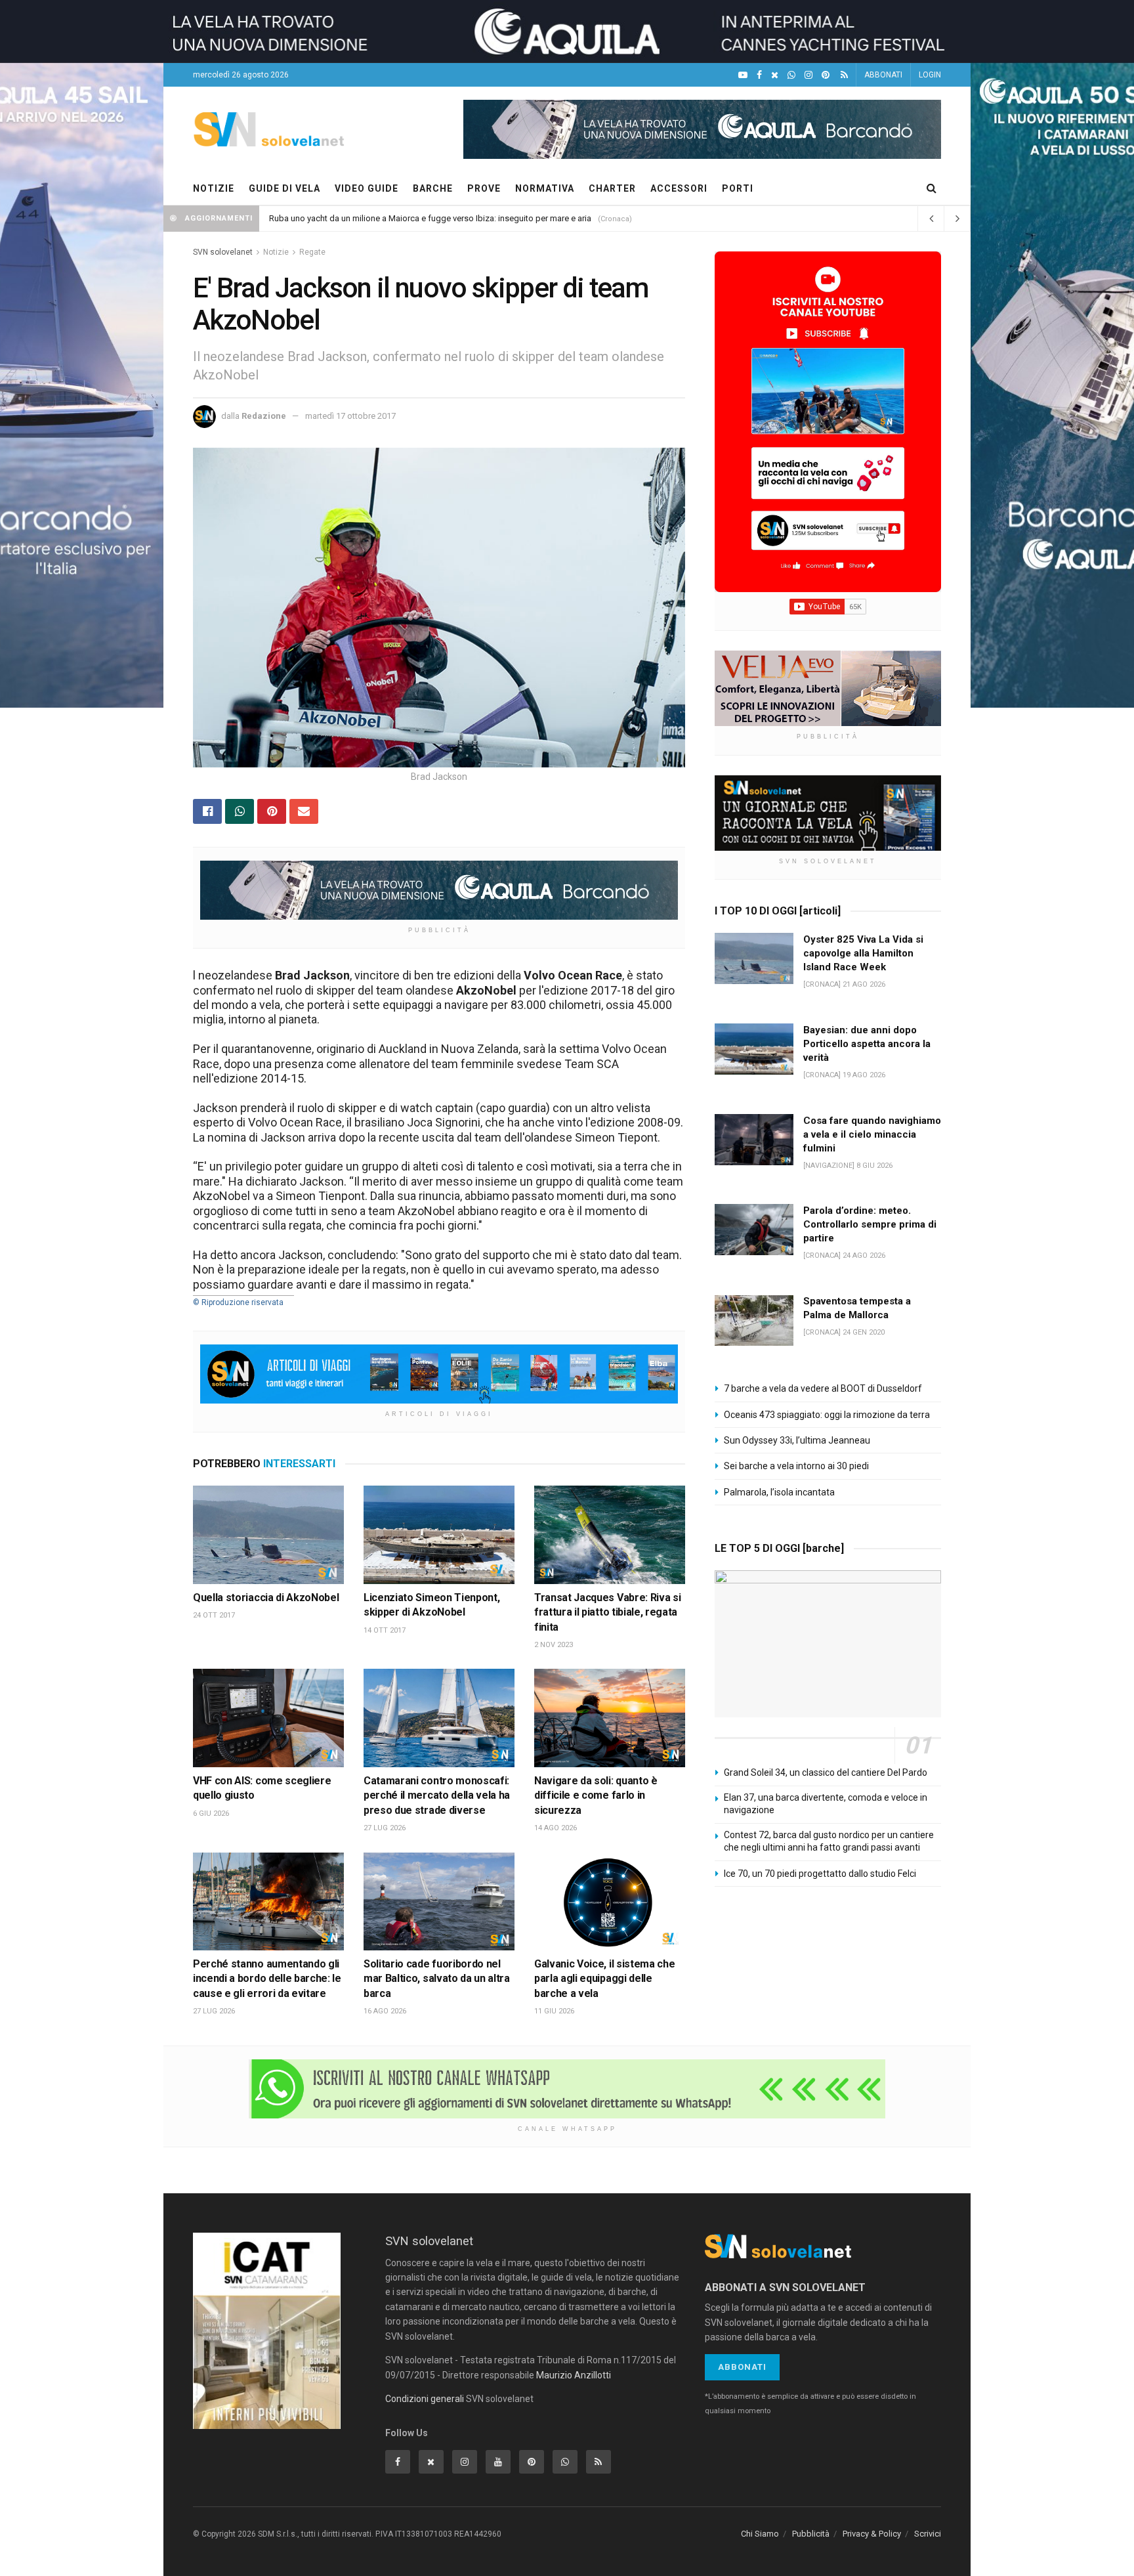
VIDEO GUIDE (367, 188)
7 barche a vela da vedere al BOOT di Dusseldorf (823, 1388)
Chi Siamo (760, 2534)
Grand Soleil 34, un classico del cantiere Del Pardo (826, 1772)
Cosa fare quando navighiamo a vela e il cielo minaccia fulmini (872, 1134)
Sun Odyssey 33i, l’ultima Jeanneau (797, 1440)
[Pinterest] (826, 75)
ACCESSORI (679, 188)
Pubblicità (811, 2534)
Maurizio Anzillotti (574, 2375)
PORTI (738, 188)
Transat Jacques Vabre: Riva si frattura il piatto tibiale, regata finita (607, 1612)
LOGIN (930, 75)
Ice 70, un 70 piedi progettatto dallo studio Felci (820, 1874)
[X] (775, 75)
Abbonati (742, 2367)
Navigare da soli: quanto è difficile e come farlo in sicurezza (596, 1795)
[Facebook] (759, 75)
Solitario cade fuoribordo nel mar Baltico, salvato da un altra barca (437, 1979)
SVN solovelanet (223, 252)
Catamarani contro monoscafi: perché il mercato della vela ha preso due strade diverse (437, 1795)
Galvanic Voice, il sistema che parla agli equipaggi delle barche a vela (604, 1979)
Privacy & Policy (872, 2534)
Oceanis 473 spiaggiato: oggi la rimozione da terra (827, 1415)
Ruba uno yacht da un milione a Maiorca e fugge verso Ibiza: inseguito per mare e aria (430, 218)
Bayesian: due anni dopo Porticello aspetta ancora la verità (867, 1044)
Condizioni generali (425, 2399)
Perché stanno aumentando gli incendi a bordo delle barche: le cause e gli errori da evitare (267, 1979)
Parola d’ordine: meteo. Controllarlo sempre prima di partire (870, 1224)
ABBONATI (883, 75)
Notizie (276, 252)
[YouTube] (743, 75)
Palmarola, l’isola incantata (779, 1492)
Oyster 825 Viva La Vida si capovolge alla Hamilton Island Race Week (863, 953)
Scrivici (928, 2534)
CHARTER (612, 188)
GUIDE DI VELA (284, 188)
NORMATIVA (545, 188)
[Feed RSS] (844, 75)
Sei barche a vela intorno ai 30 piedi (796, 1466)
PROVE (484, 188)
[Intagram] (808, 75)
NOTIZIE (214, 188)
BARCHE (433, 188)
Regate (312, 252)
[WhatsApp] (791, 75)
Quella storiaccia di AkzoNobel (266, 1598)
